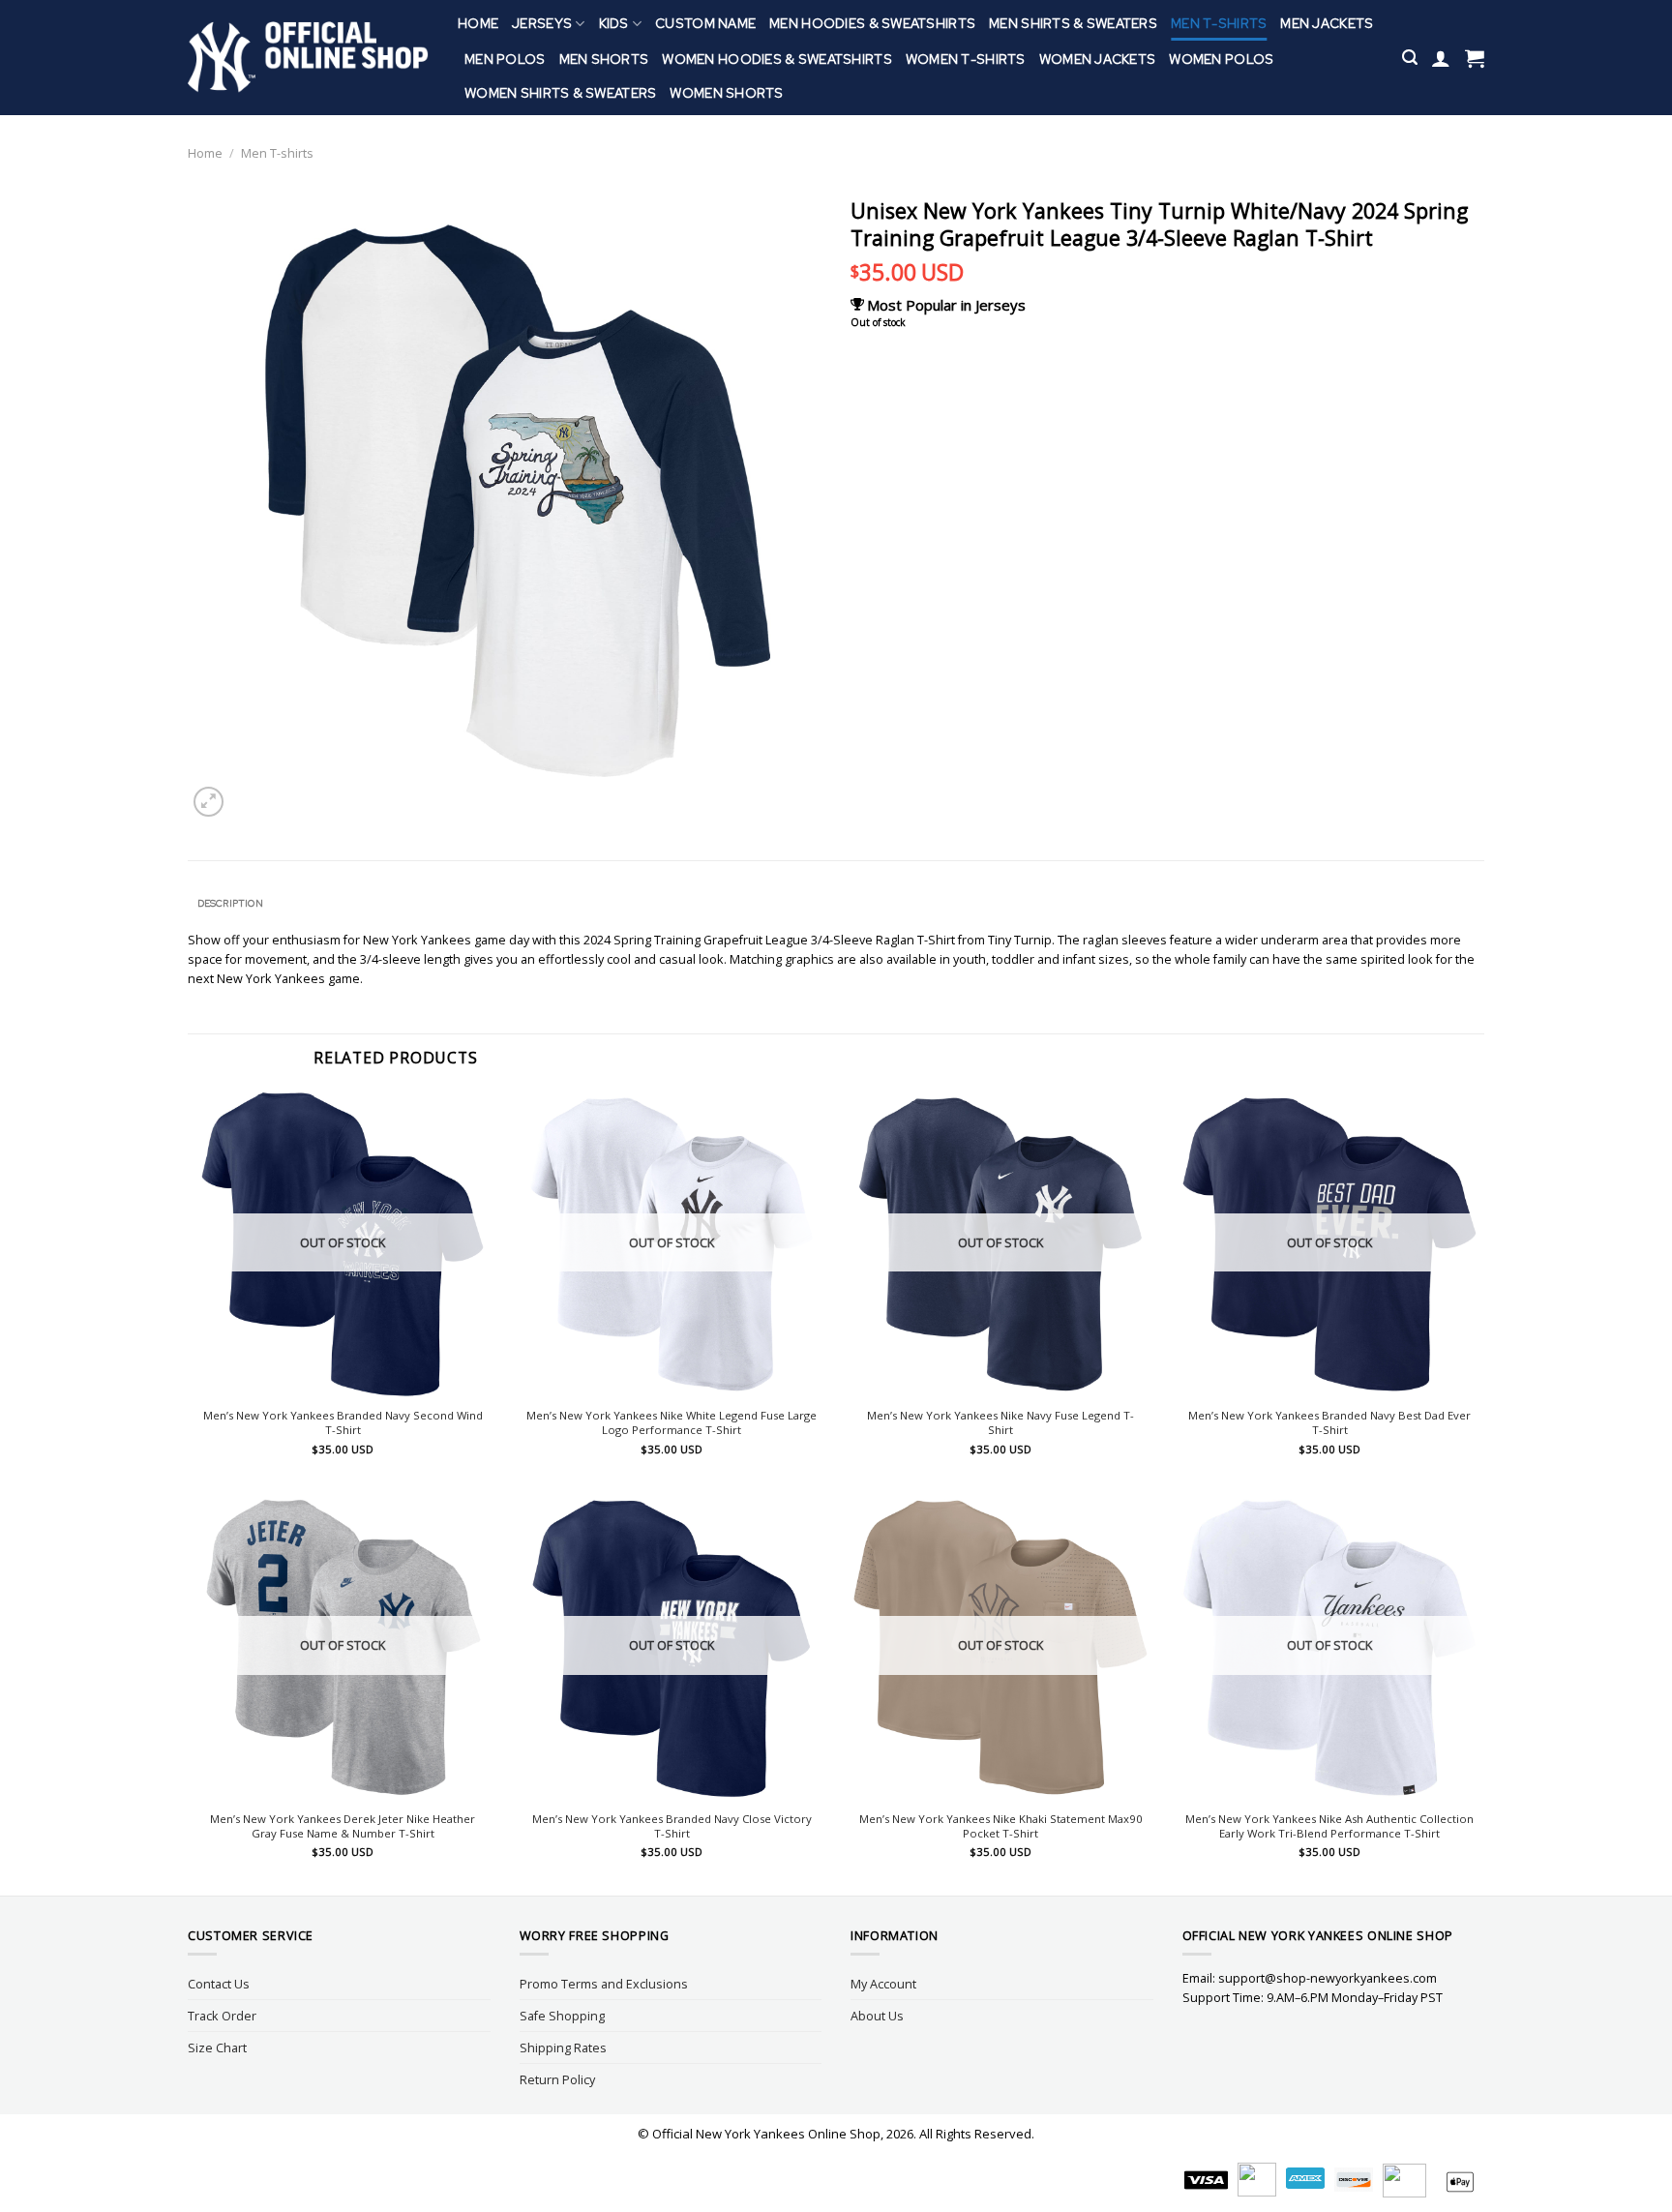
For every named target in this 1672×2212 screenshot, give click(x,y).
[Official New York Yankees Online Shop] (308, 58)
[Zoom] (209, 802)
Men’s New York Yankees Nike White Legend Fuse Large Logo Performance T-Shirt (672, 1423)
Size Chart (217, 2048)
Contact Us (219, 1984)
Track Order (222, 2016)
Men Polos (505, 59)
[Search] (1410, 58)
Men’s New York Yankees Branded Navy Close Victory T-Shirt (672, 1826)
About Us (877, 2016)
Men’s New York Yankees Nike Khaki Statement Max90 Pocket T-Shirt (1001, 1826)
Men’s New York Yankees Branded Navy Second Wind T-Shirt (343, 1423)
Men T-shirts (1219, 23)
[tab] (230, 904)
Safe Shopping (562, 2016)
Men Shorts (604, 59)
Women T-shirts (966, 59)
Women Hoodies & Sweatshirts (777, 59)
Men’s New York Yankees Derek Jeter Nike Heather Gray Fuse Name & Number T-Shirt (343, 1826)
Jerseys (542, 23)
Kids (614, 23)
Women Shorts (726, 93)
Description (230, 903)
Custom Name (705, 23)
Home (478, 23)
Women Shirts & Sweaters (560, 93)
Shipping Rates (563, 2048)
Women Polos (1221, 59)
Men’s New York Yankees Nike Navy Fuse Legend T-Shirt (1000, 1423)
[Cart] (1475, 58)
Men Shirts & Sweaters (1073, 23)
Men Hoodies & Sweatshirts (872, 23)
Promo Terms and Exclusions (604, 1984)
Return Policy (557, 2079)
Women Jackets (1098, 59)
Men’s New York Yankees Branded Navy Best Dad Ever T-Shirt (1329, 1423)
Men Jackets (1327, 23)
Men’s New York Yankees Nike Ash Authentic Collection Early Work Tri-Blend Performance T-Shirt (1329, 1826)
